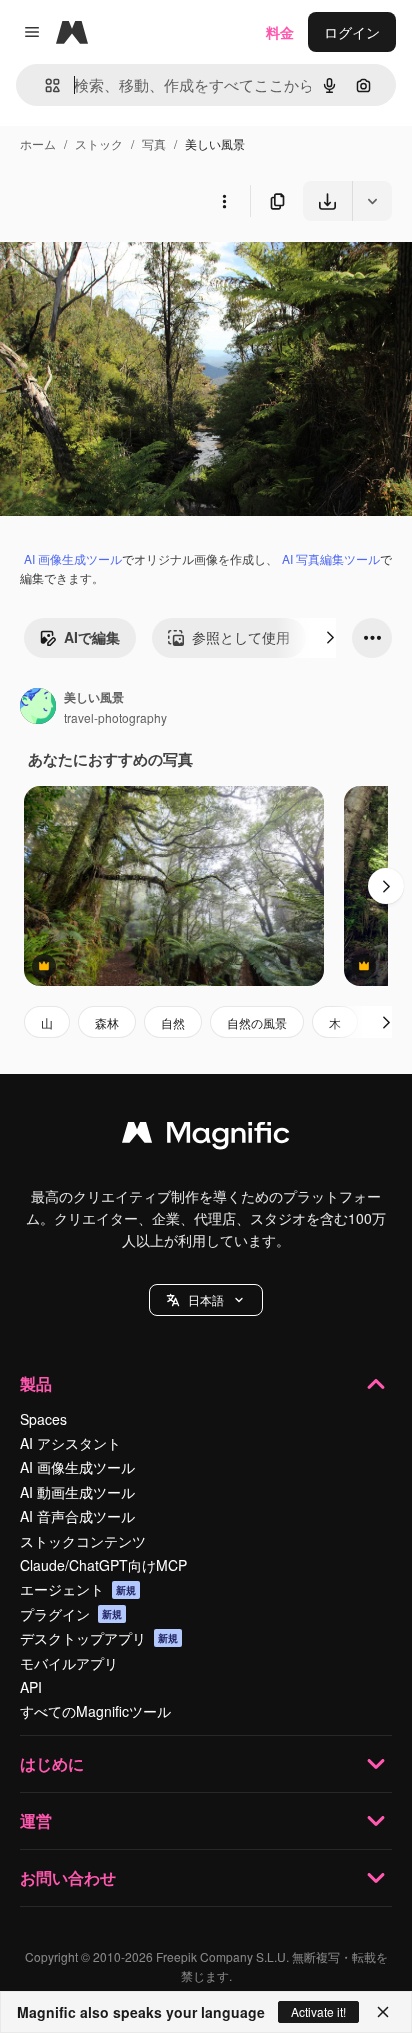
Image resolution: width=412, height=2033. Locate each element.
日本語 (206, 1299)
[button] (206, 1300)
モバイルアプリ (69, 1663)
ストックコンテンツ (83, 1541)
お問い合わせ (68, 1877)
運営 (36, 1820)
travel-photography (115, 717)
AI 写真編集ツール (331, 558)
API (31, 1687)
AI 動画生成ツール (77, 1492)
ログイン (352, 32)
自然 (173, 1022)
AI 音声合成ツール (77, 1516)
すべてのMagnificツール (95, 1711)
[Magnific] (206, 1137)
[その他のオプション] (224, 201)
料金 (280, 32)
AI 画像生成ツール (73, 558)
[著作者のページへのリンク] (38, 708)
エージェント (78, 1589)
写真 (154, 143)
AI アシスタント (70, 1443)
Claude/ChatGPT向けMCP (103, 1565)
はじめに (52, 1763)
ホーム (38, 143)
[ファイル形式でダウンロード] (372, 201)
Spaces (43, 1419)
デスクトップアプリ (99, 1638)
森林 (107, 1022)
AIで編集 (92, 637)
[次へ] (330, 638)
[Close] (383, 2012)
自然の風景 (257, 1022)
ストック (99, 143)
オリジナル (137, 267)
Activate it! (318, 2011)
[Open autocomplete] (44, 85)
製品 (36, 1383)
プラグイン (71, 1614)
